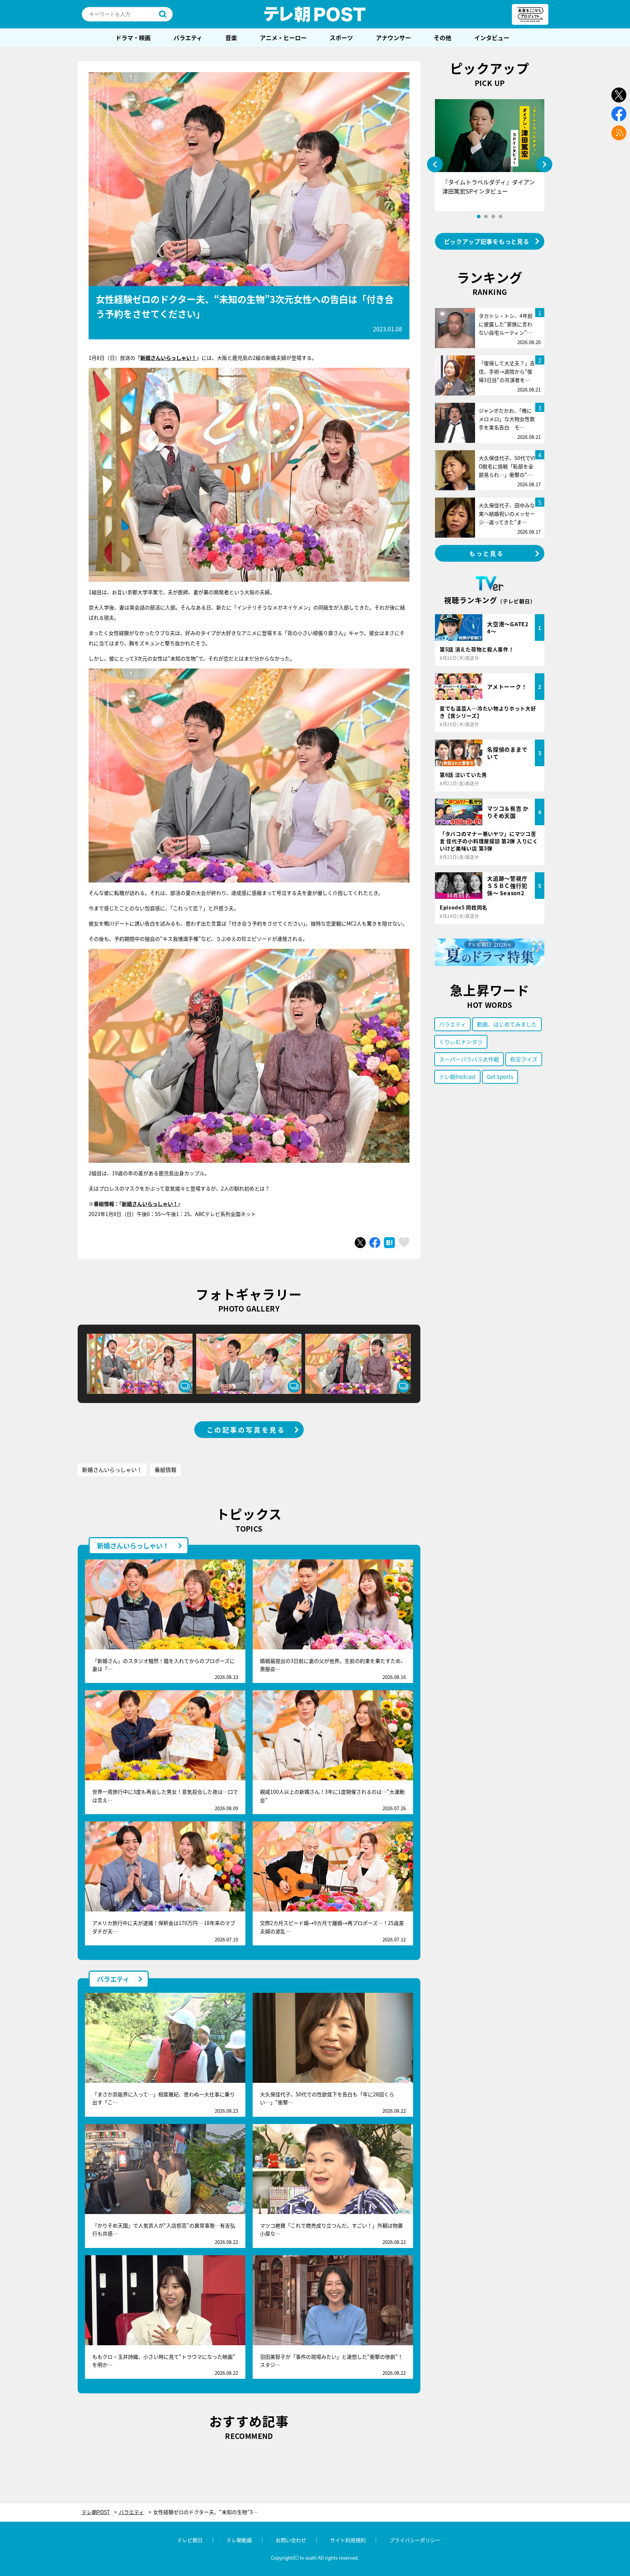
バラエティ (188, 38)
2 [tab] (486, 217)
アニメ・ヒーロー (283, 38)
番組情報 (166, 1470)
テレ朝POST (315, 14)
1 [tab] (479, 217)
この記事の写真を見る (246, 1430)
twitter (619, 95)
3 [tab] (493, 217)
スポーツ (341, 38)
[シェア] (375, 1243)
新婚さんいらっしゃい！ (168, 358)
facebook (619, 114)
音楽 (231, 38)
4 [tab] (501, 217)
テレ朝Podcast (457, 1077)
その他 (443, 38)
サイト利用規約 (348, 2540)
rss (619, 133)
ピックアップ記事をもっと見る (487, 241)
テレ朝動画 (239, 2540)
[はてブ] (389, 1243)
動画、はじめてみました (507, 1024)
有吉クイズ (524, 1059)
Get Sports (500, 1077)
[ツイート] (360, 1243)
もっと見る (487, 553)
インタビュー (492, 38)
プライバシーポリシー (415, 2540)
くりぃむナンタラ (461, 1042)
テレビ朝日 (190, 2540)
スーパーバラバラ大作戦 (469, 1059)
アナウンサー (393, 38)
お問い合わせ (291, 2540)
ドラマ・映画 (133, 38)
